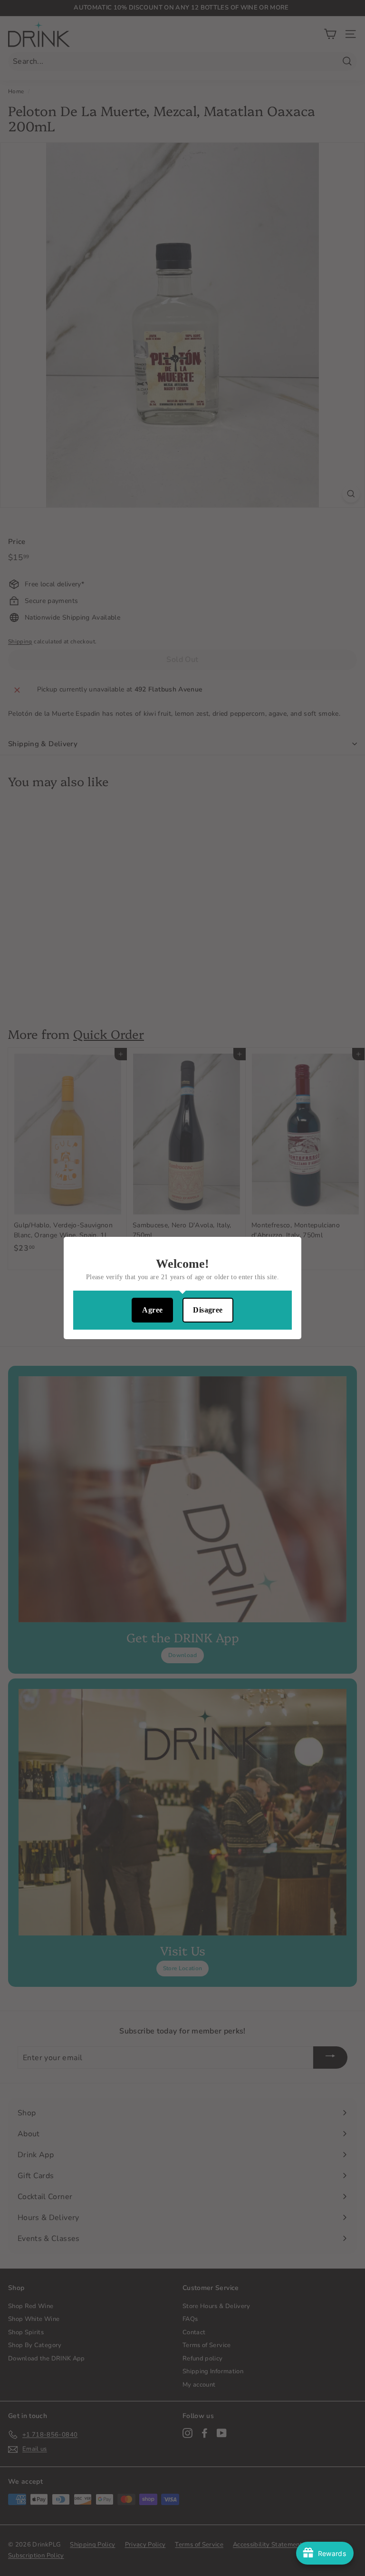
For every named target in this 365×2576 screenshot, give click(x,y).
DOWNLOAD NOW (183, 1316)
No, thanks (182, 1347)
